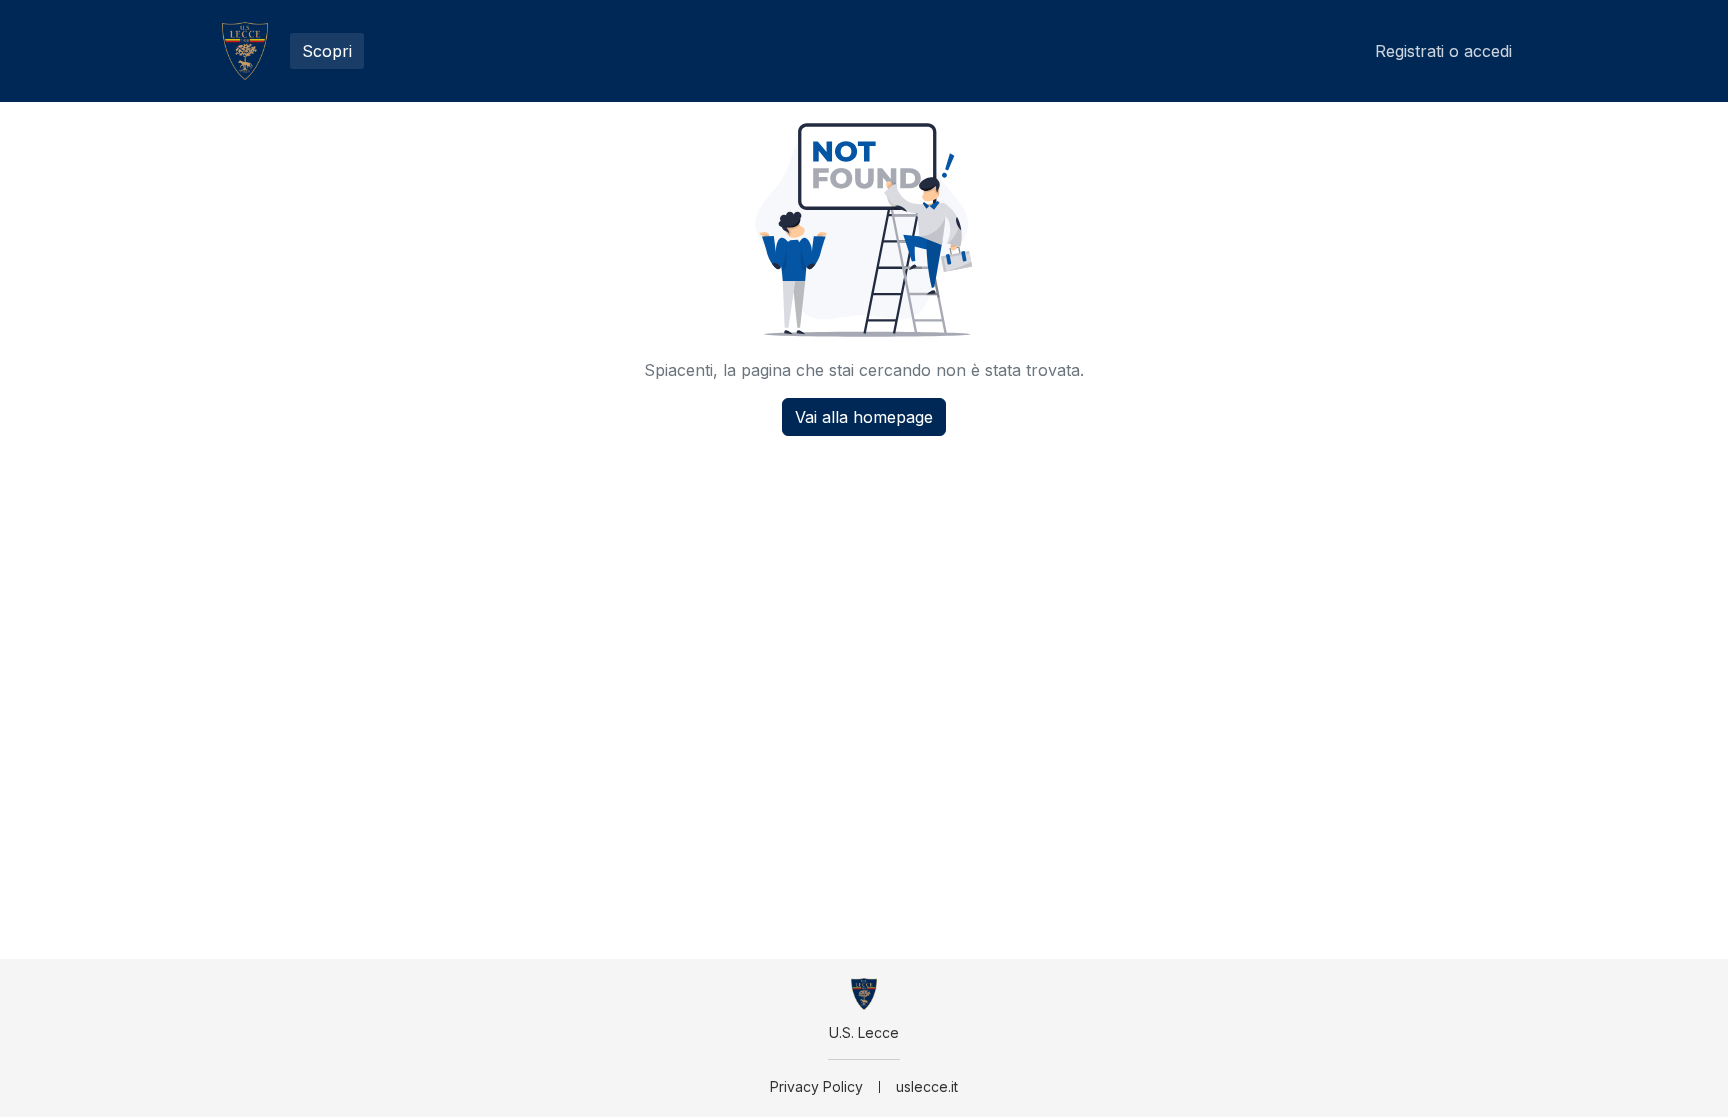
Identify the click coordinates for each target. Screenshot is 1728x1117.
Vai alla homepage (864, 417)
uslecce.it (927, 1086)
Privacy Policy (816, 1086)
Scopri (327, 51)
